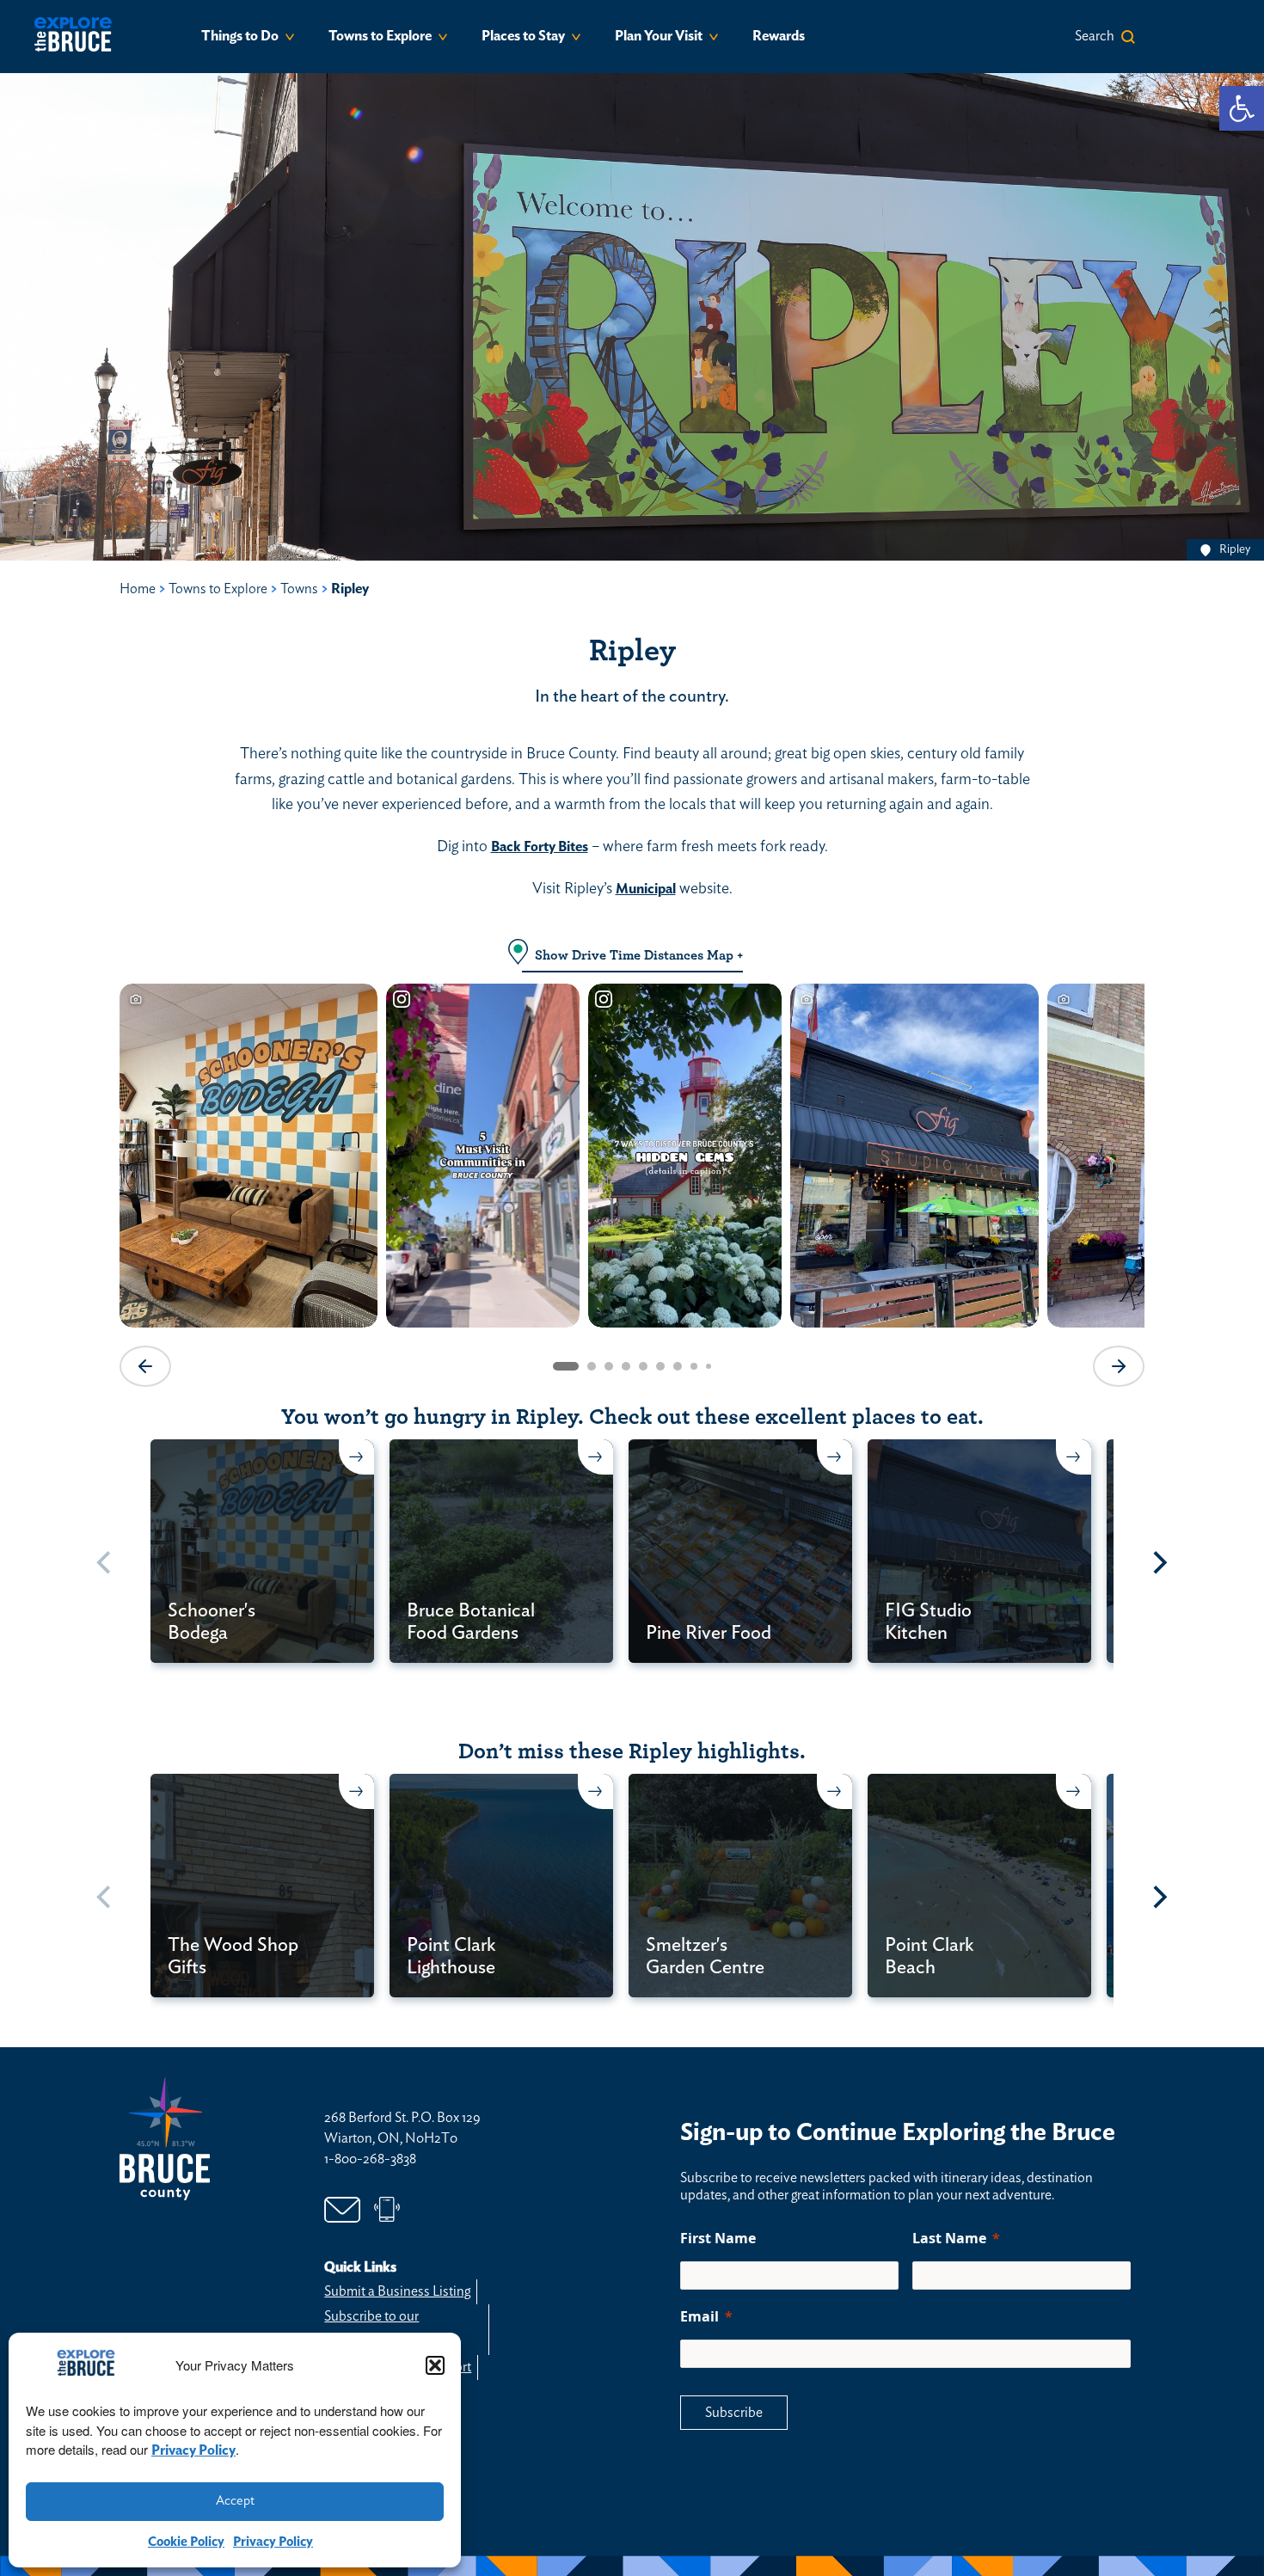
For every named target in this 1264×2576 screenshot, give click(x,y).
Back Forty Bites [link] (540, 847)
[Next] (1158, 1563)
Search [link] (1095, 36)
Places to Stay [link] (523, 36)
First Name (718, 2238)
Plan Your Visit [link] (659, 36)
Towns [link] (299, 589)
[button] (435, 2365)
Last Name (949, 2238)
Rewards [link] (779, 36)
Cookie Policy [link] (186, 2542)
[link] (1242, 108)
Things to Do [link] (240, 36)
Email (699, 2316)
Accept (235, 2501)
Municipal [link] (646, 889)
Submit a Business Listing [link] (397, 2291)
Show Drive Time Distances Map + (639, 955)
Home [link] (138, 589)
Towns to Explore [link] (380, 36)
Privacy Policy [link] (193, 2450)
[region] (632, 1183)
